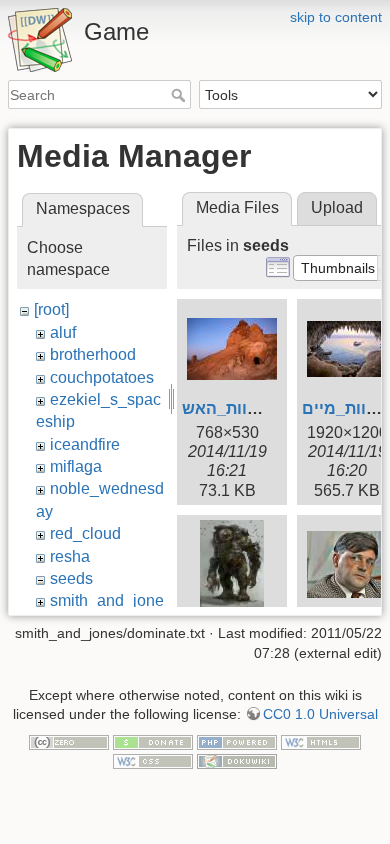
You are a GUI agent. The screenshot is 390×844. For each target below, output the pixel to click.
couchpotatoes (102, 377)
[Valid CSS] (153, 761)
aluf (63, 332)
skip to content (336, 17)
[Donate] (153, 741)
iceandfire (85, 444)
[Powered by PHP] (237, 741)
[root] (51, 309)
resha (70, 556)
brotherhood (93, 354)
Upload (337, 207)
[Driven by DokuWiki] (237, 761)
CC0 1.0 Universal (320, 714)
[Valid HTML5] (321, 741)
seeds (71, 578)
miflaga (76, 466)
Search (180, 95)
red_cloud (85, 533)
